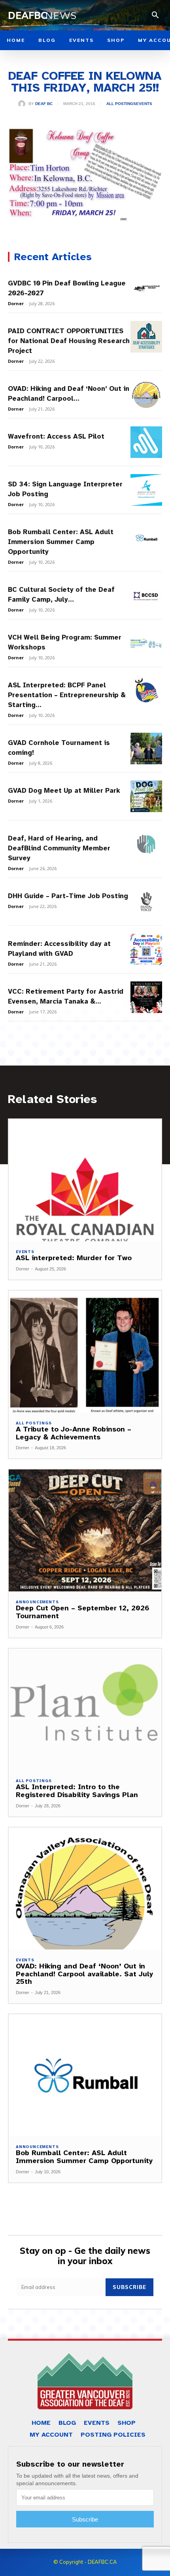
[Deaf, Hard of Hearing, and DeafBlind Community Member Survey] (146, 844)
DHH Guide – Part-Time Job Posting (68, 896)
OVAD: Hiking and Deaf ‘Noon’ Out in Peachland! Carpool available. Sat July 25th (84, 1974)
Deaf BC (44, 104)
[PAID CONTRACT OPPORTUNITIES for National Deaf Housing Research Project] (146, 337)
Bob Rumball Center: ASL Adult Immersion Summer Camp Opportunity (61, 542)
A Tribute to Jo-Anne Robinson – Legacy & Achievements (74, 1433)
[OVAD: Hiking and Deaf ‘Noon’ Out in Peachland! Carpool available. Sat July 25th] (146, 394)
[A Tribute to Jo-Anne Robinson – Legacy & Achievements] (85, 1352)
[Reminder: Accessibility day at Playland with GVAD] (146, 949)
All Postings (121, 104)
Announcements (37, 1602)
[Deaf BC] (23, 104)
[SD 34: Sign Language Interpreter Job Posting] (146, 490)
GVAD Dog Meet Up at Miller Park (64, 791)
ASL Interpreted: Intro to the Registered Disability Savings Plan (77, 1791)
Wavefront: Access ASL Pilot (56, 436)
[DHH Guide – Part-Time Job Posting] (146, 902)
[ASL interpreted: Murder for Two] (85, 1180)
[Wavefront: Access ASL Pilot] (146, 442)
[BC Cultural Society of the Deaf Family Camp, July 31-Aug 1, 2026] (146, 595)
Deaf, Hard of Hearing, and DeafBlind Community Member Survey (59, 848)
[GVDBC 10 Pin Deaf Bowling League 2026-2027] (146, 289)
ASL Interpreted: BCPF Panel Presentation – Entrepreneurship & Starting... (67, 695)
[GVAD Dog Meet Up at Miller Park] (146, 796)
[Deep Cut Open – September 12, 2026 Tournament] (85, 1530)
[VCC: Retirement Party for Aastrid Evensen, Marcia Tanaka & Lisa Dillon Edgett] (146, 997)
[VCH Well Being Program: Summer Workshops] (146, 643)
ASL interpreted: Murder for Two (74, 1258)
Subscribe (129, 2287)
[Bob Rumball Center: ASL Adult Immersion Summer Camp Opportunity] (146, 538)
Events (144, 104)
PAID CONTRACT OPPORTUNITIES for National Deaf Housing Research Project (69, 341)
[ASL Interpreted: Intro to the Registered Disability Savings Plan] (85, 1710)
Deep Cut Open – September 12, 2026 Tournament (83, 1612)
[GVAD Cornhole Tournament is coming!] (146, 749)
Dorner (16, 303)
